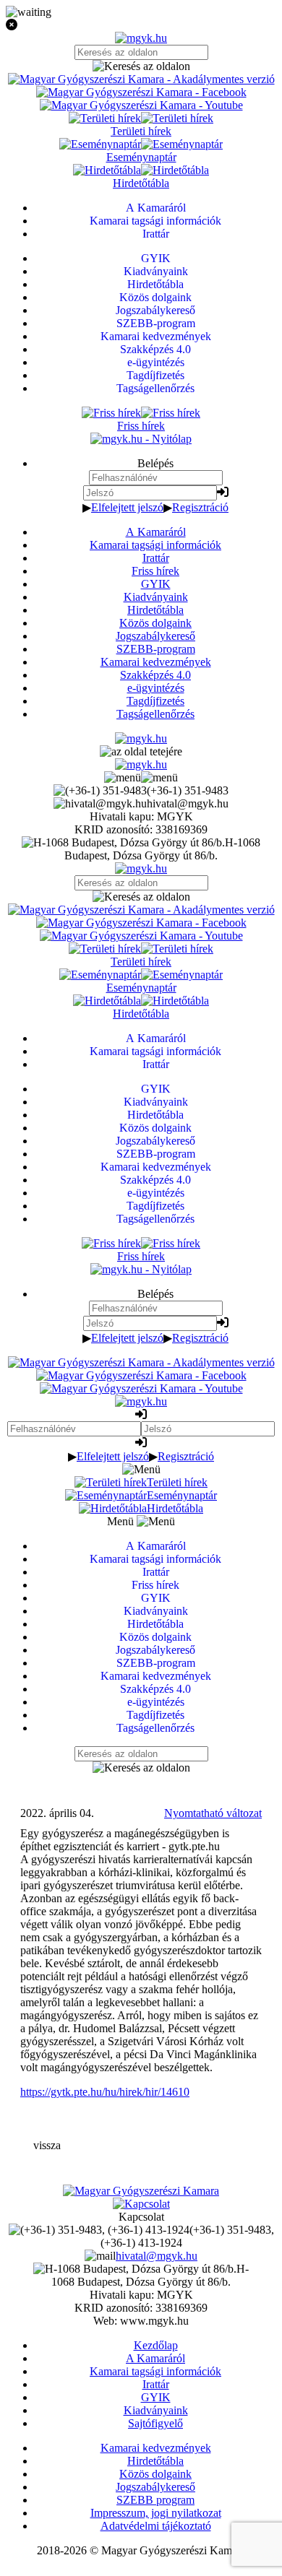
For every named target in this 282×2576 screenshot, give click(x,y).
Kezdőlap (156, 2345)
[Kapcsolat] (141, 2204)
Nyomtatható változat (213, 1813)
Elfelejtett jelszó (127, 507)
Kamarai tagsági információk (155, 545)
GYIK (156, 584)
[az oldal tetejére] (141, 751)
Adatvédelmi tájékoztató (156, 2526)
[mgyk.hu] (141, 38)
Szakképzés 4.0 (155, 675)
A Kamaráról (156, 532)
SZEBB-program (156, 649)
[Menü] (141, 777)
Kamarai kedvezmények (156, 662)
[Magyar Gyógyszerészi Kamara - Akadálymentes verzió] (141, 79)
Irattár (156, 558)
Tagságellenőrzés (155, 714)
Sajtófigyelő (155, 2423)
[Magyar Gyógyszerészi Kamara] (141, 2191)
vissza (47, 2145)
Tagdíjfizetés (155, 701)
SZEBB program (155, 2500)
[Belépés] (223, 492)
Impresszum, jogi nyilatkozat (156, 2513)
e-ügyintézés (156, 688)
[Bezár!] (141, 25)
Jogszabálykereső (155, 636)
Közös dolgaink (155, 623)
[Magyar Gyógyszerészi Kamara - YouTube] (141, 105)
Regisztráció (200, 507)
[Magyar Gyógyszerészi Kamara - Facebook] (141, 92)
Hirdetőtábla (155, 610)
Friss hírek (155, 571)
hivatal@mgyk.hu (157, 2256)
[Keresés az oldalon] (141, 66)
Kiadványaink (156, 597)
